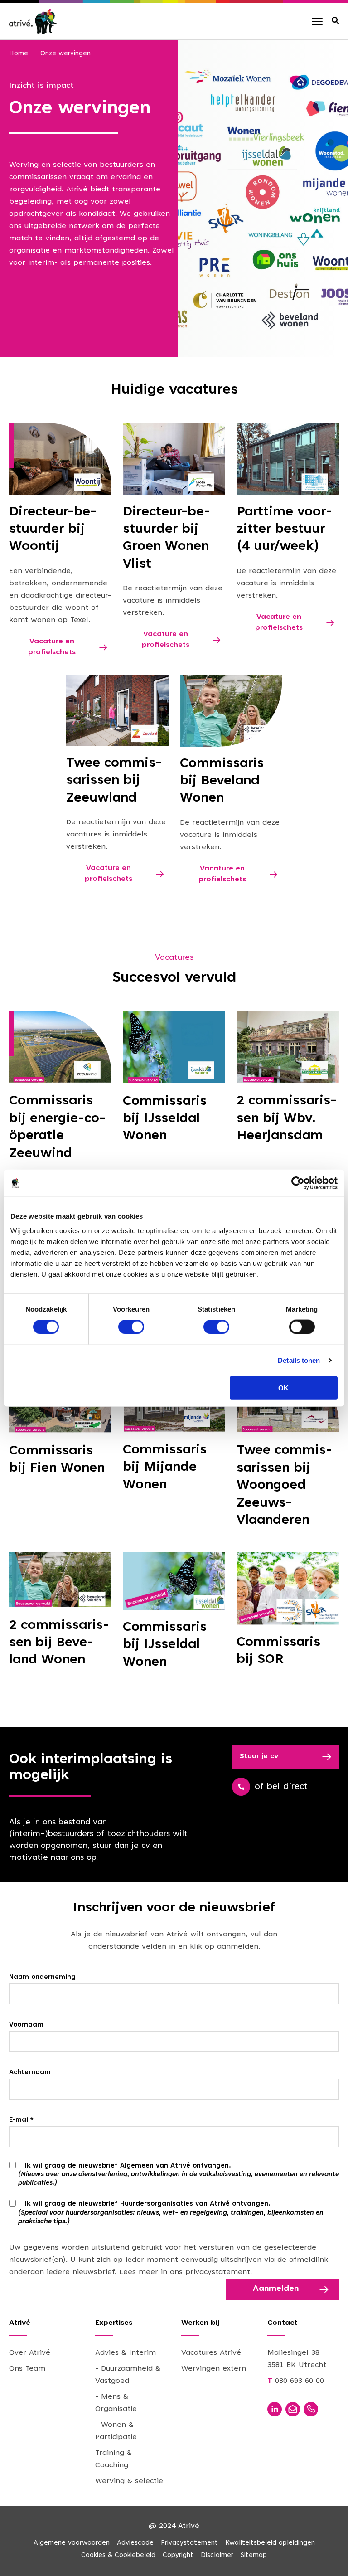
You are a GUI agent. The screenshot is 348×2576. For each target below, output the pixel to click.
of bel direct (281, 1787)
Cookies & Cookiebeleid (118, 2555)
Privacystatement (189, 2543)
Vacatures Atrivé (211, 2353)
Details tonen (299, 1360)
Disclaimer (217, 2555)
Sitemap (254, 2555)
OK (283, 1388)
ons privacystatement (210, 2272)
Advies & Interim (126, 2353)
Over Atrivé (30, 2353)
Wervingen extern (214, 2369)
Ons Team (27, 2369)
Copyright (178, 2555)
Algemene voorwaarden (72, 2543)
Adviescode (135, 2543)
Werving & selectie (129, 2481)
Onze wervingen (65, 54)
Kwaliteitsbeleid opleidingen (270, 2543)
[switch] (131, 1327)
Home (19, 54)
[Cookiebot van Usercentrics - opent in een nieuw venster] (298, 1183)
